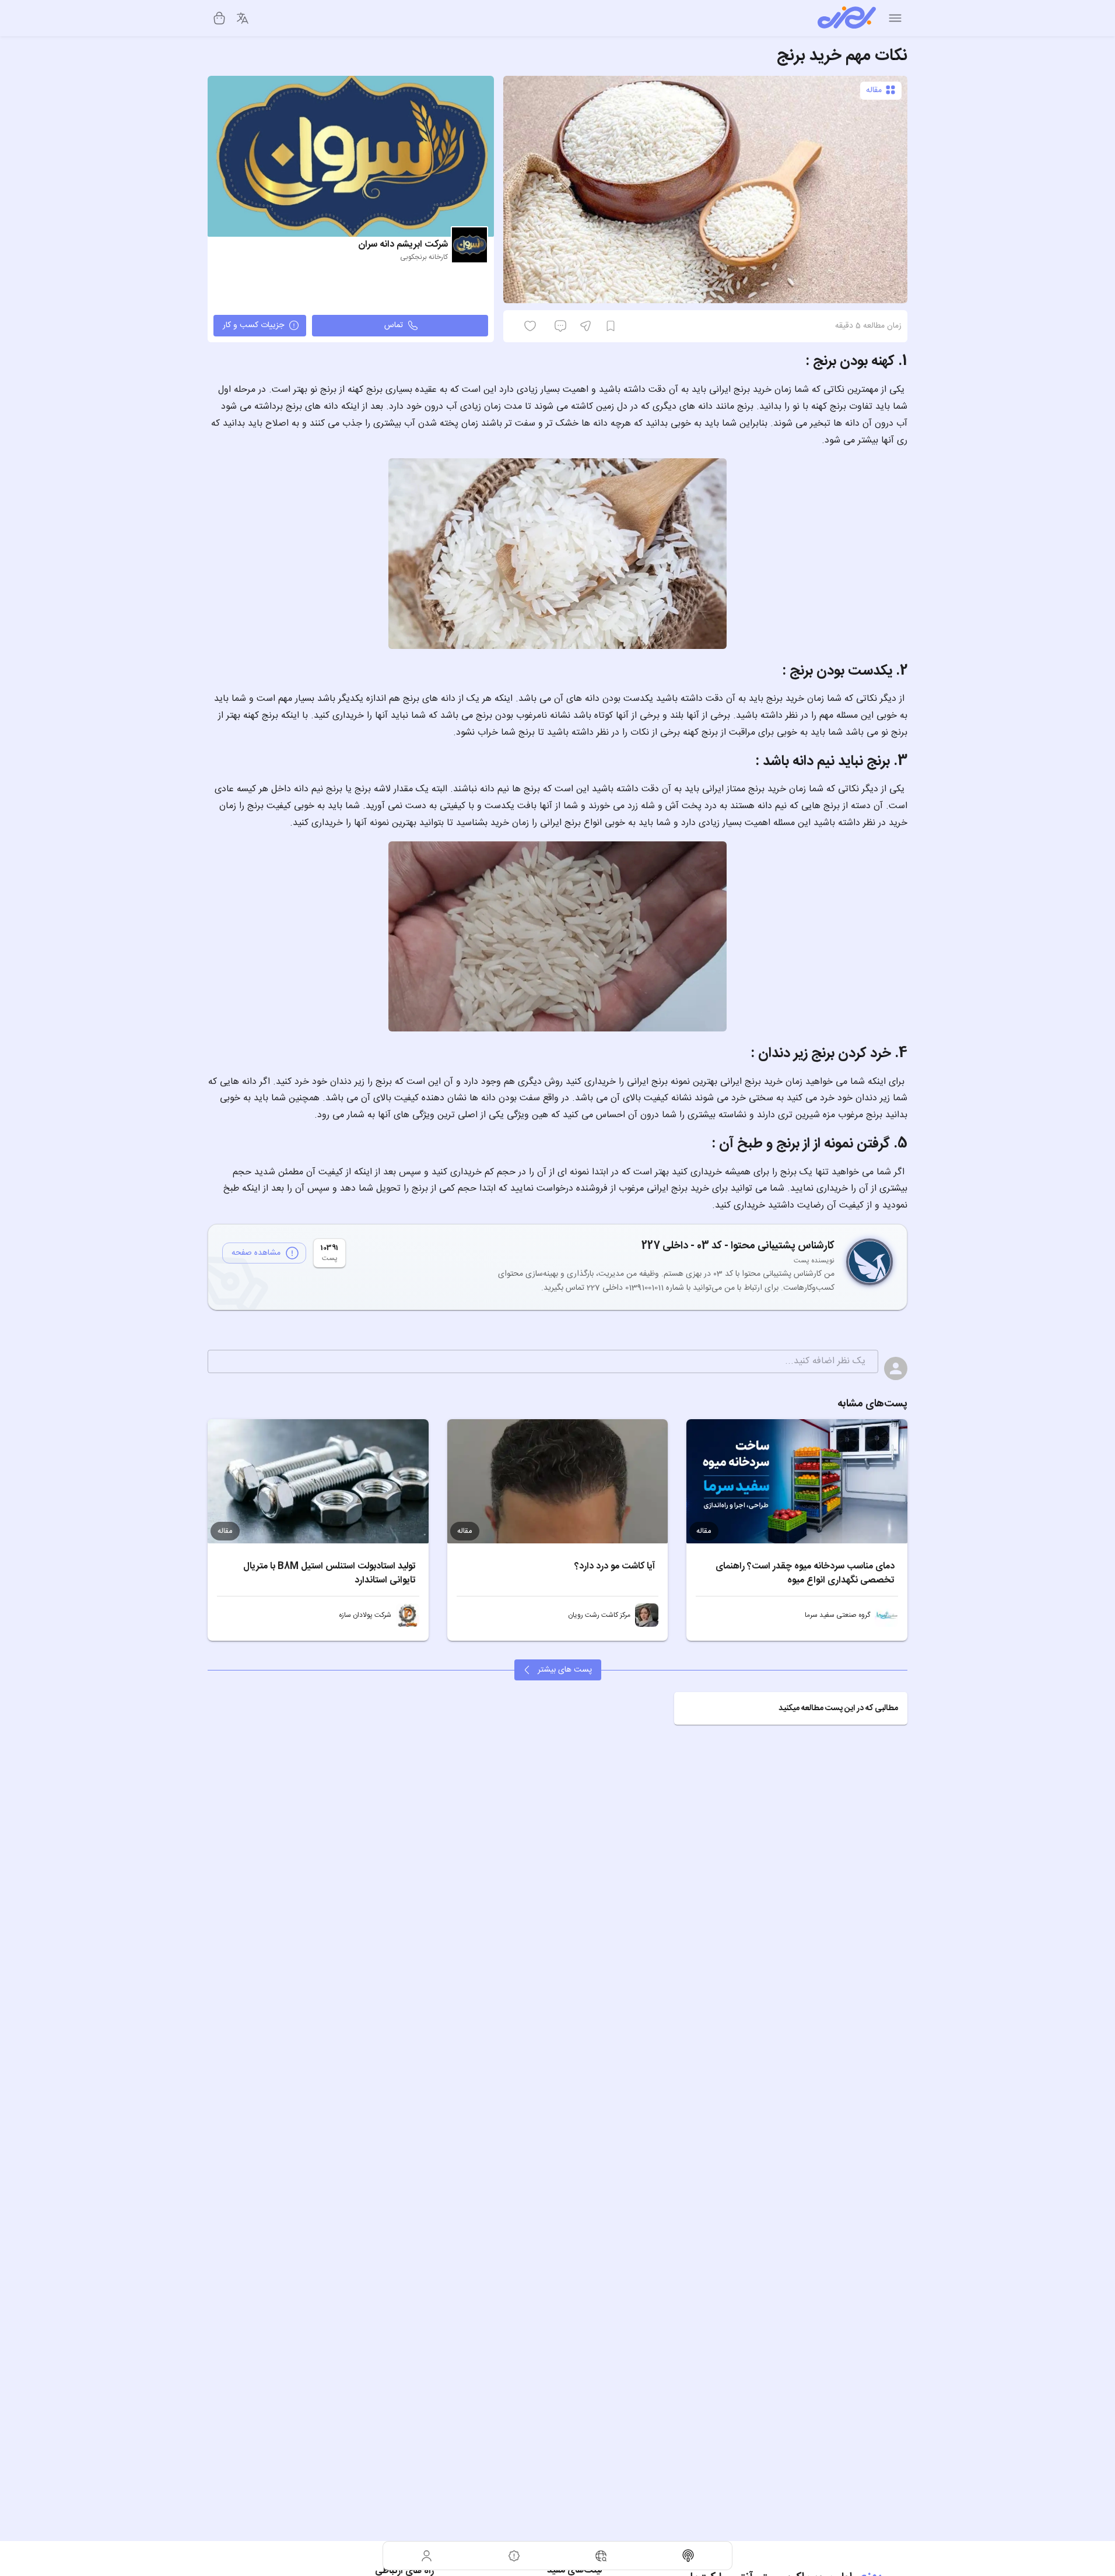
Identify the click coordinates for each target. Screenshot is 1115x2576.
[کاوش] (601, 2556)
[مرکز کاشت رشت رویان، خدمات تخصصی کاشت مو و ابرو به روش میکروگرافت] (647, 1615)
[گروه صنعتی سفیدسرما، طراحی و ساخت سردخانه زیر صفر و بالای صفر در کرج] (886, 1615)
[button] (791, 1708)
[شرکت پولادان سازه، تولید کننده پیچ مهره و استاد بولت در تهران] (408, 1615)
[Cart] (219, 18)
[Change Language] (243, 18)
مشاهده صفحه (256, 1253)
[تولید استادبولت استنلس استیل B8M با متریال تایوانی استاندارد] (318, 1481)
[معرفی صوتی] (689, 2556)
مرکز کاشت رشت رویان (599, 1615)
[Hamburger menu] (895, 18)
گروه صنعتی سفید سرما (837, 1615)
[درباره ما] (514, 2556)
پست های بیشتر (565, 1670)
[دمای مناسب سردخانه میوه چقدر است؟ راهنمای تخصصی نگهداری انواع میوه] (797, 1481)
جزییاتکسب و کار (253, 325)
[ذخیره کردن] (611, 326)
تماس (394, 325)
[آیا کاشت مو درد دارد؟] (558, 1481)
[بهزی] (847, 18)
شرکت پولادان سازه (365, 1615)
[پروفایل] (427, 2556)
